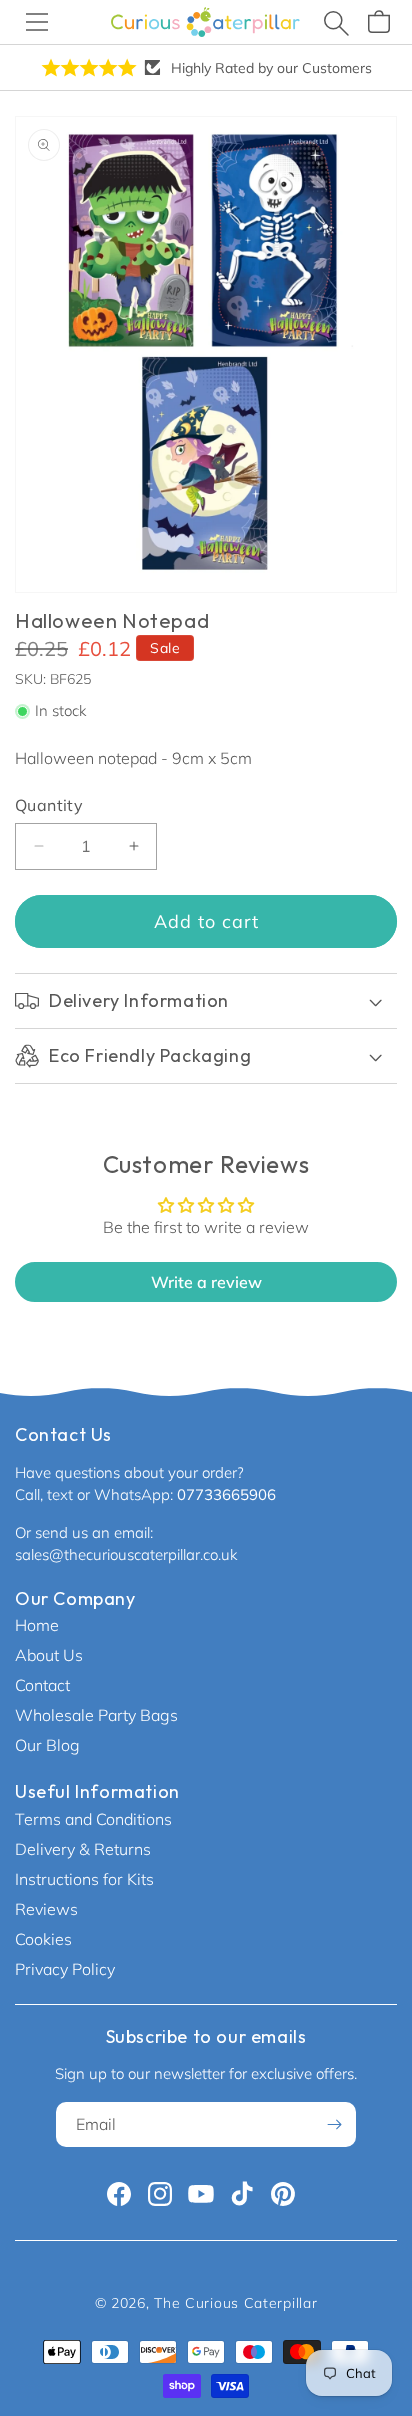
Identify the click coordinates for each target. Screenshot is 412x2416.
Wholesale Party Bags (96, 1715)
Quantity (49, 805)
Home (37, 1625)
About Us (49, 1655)
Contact (42, 1685)
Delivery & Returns (83, 1849)
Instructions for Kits (84, 1879)
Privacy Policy (65, 1969)
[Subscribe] (334, 2124)
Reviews (46, 1909)
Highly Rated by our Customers (271, 68)
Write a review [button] (206, 1282)
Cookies (43, 1939)
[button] (37, 22)
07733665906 (226, 1494)
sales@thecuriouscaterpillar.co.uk (126, 1554)
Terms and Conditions (93, 1819)
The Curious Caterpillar (235, 2303)
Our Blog (47, 1745)
